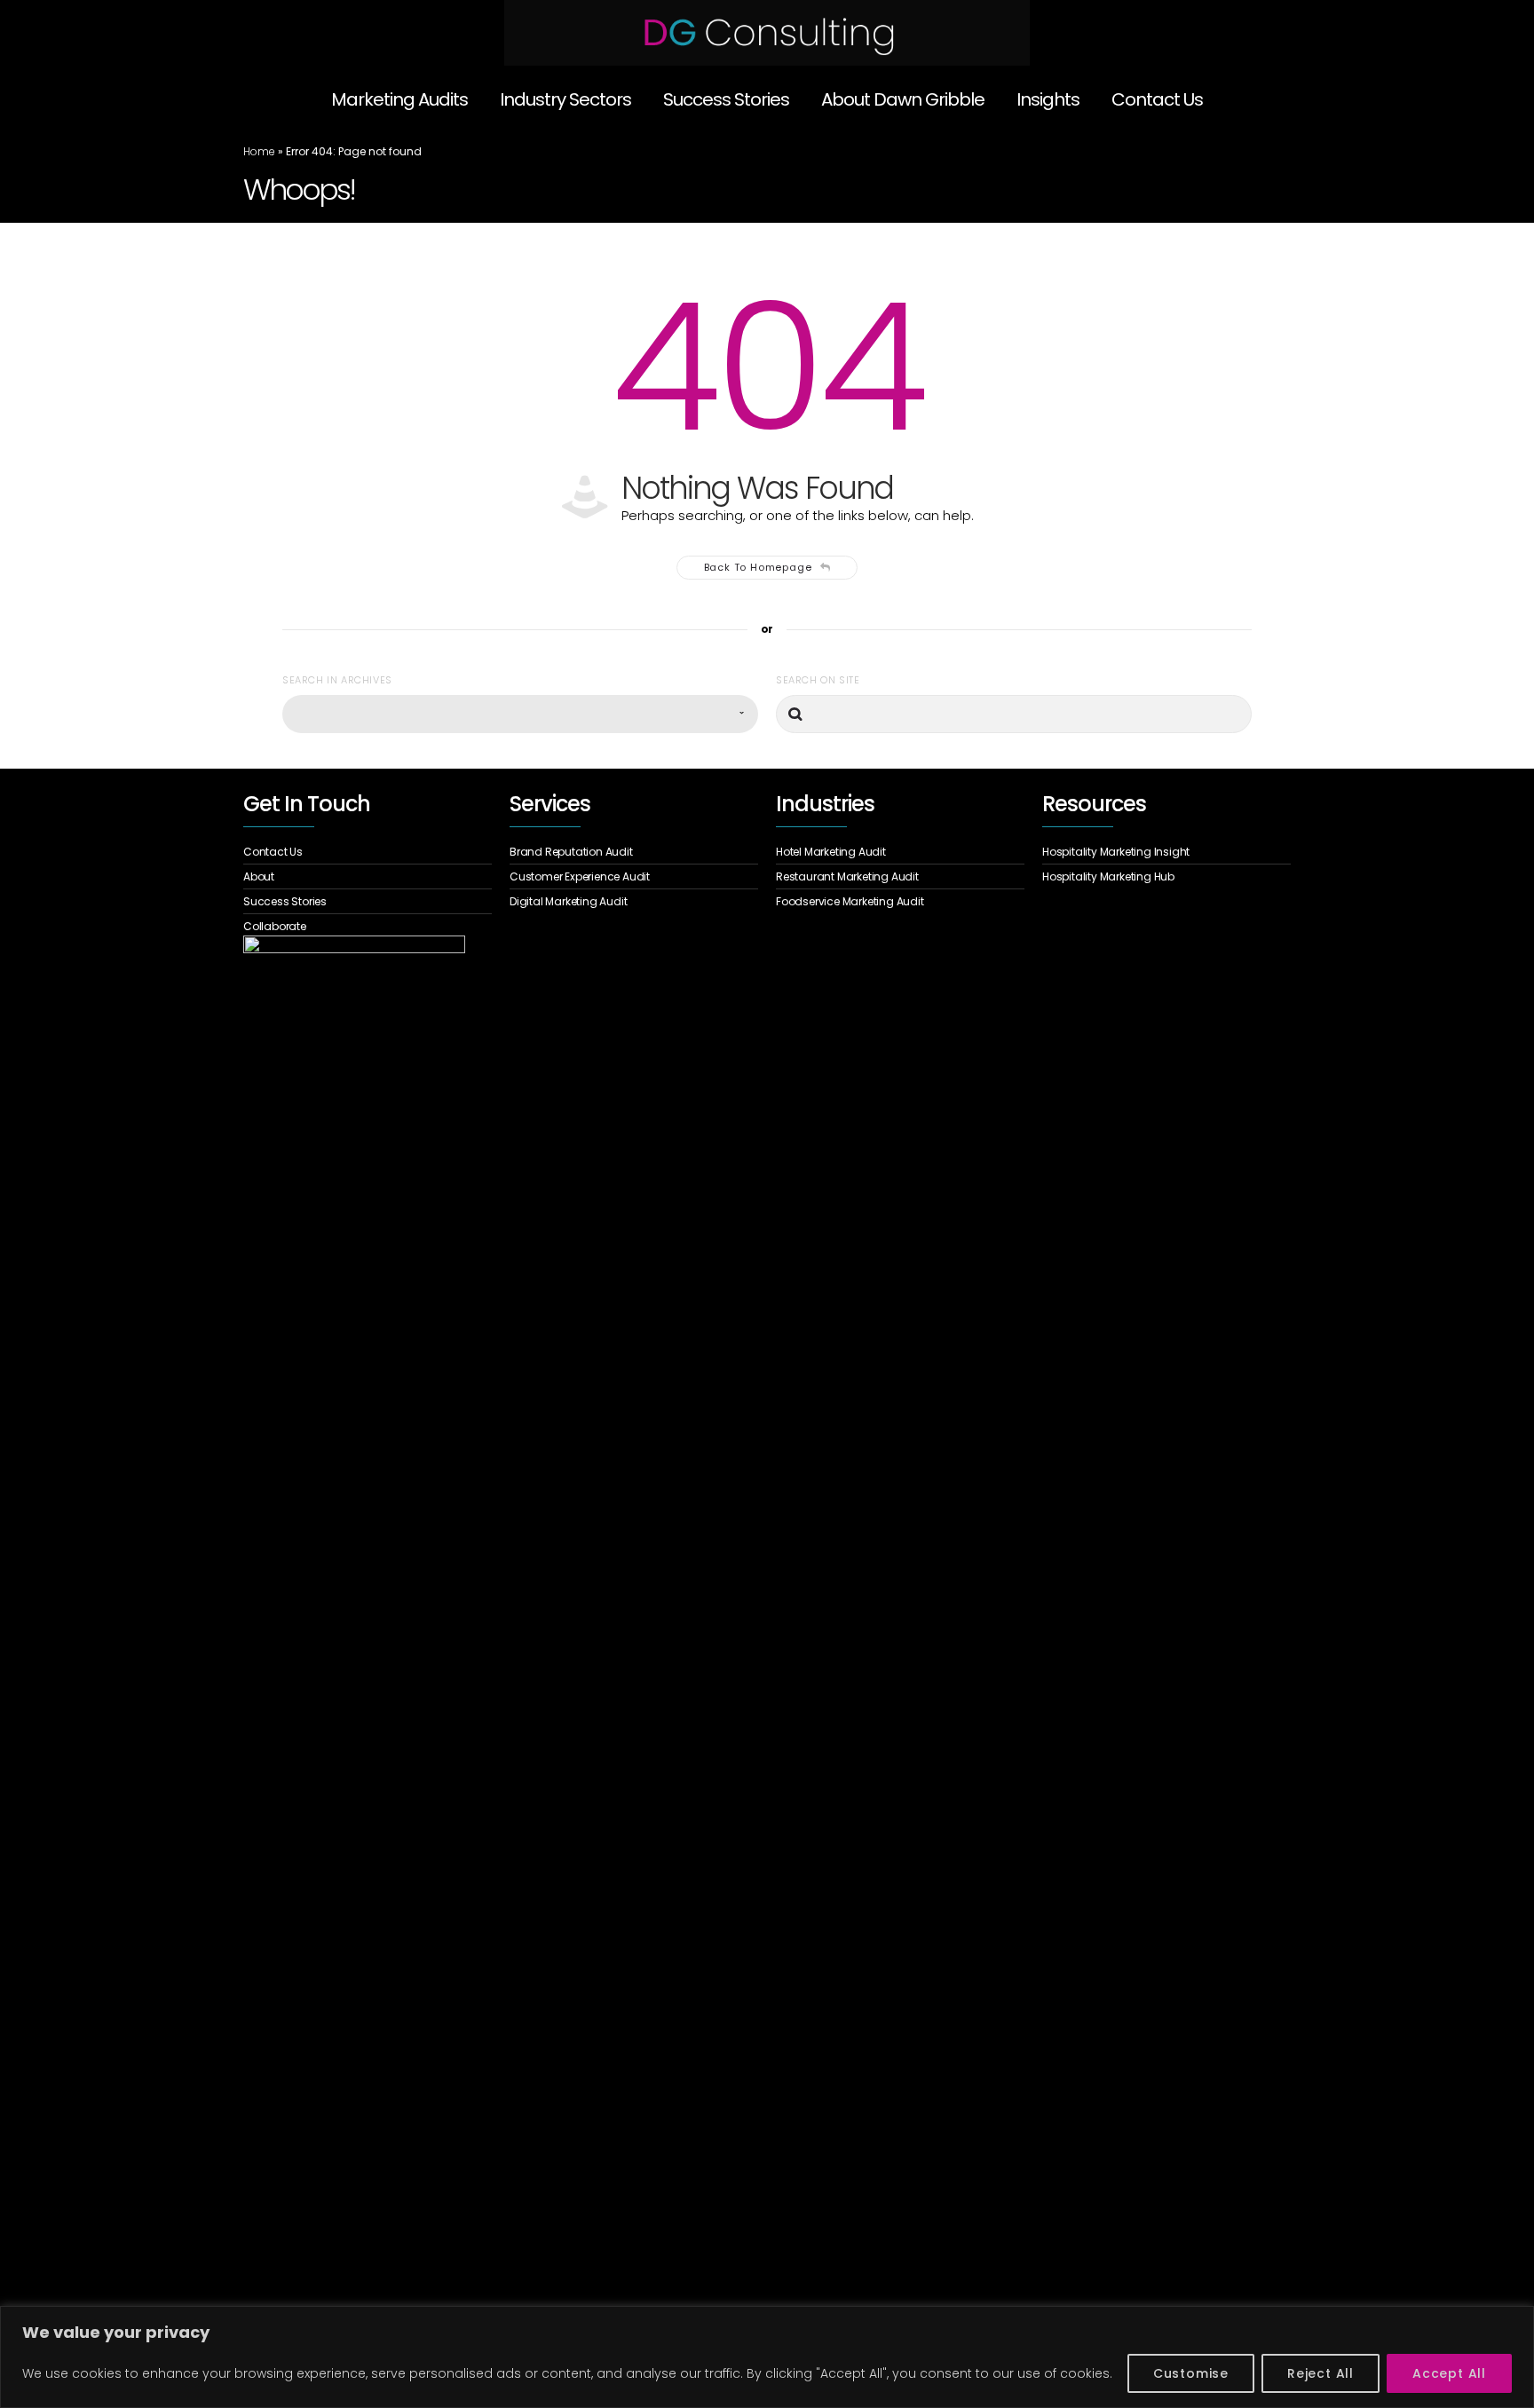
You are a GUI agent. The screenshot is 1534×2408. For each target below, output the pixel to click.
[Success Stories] (368, 902)
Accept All (1449, 2373)
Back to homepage (758, 567)
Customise (1191, 2373)
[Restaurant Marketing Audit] (900, 877)
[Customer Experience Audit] (634, 877)
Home (259, 151)
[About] (368, 877)
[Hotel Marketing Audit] (900, 854)
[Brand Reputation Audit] (634, 854)
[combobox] (520, 714)
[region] (767, 2357)
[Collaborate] (368, 924)
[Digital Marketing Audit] (634, 900)
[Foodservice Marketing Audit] (900, 900)
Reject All (1321, 2373)
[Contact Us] (368, 854)
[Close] (1515, 2321)
